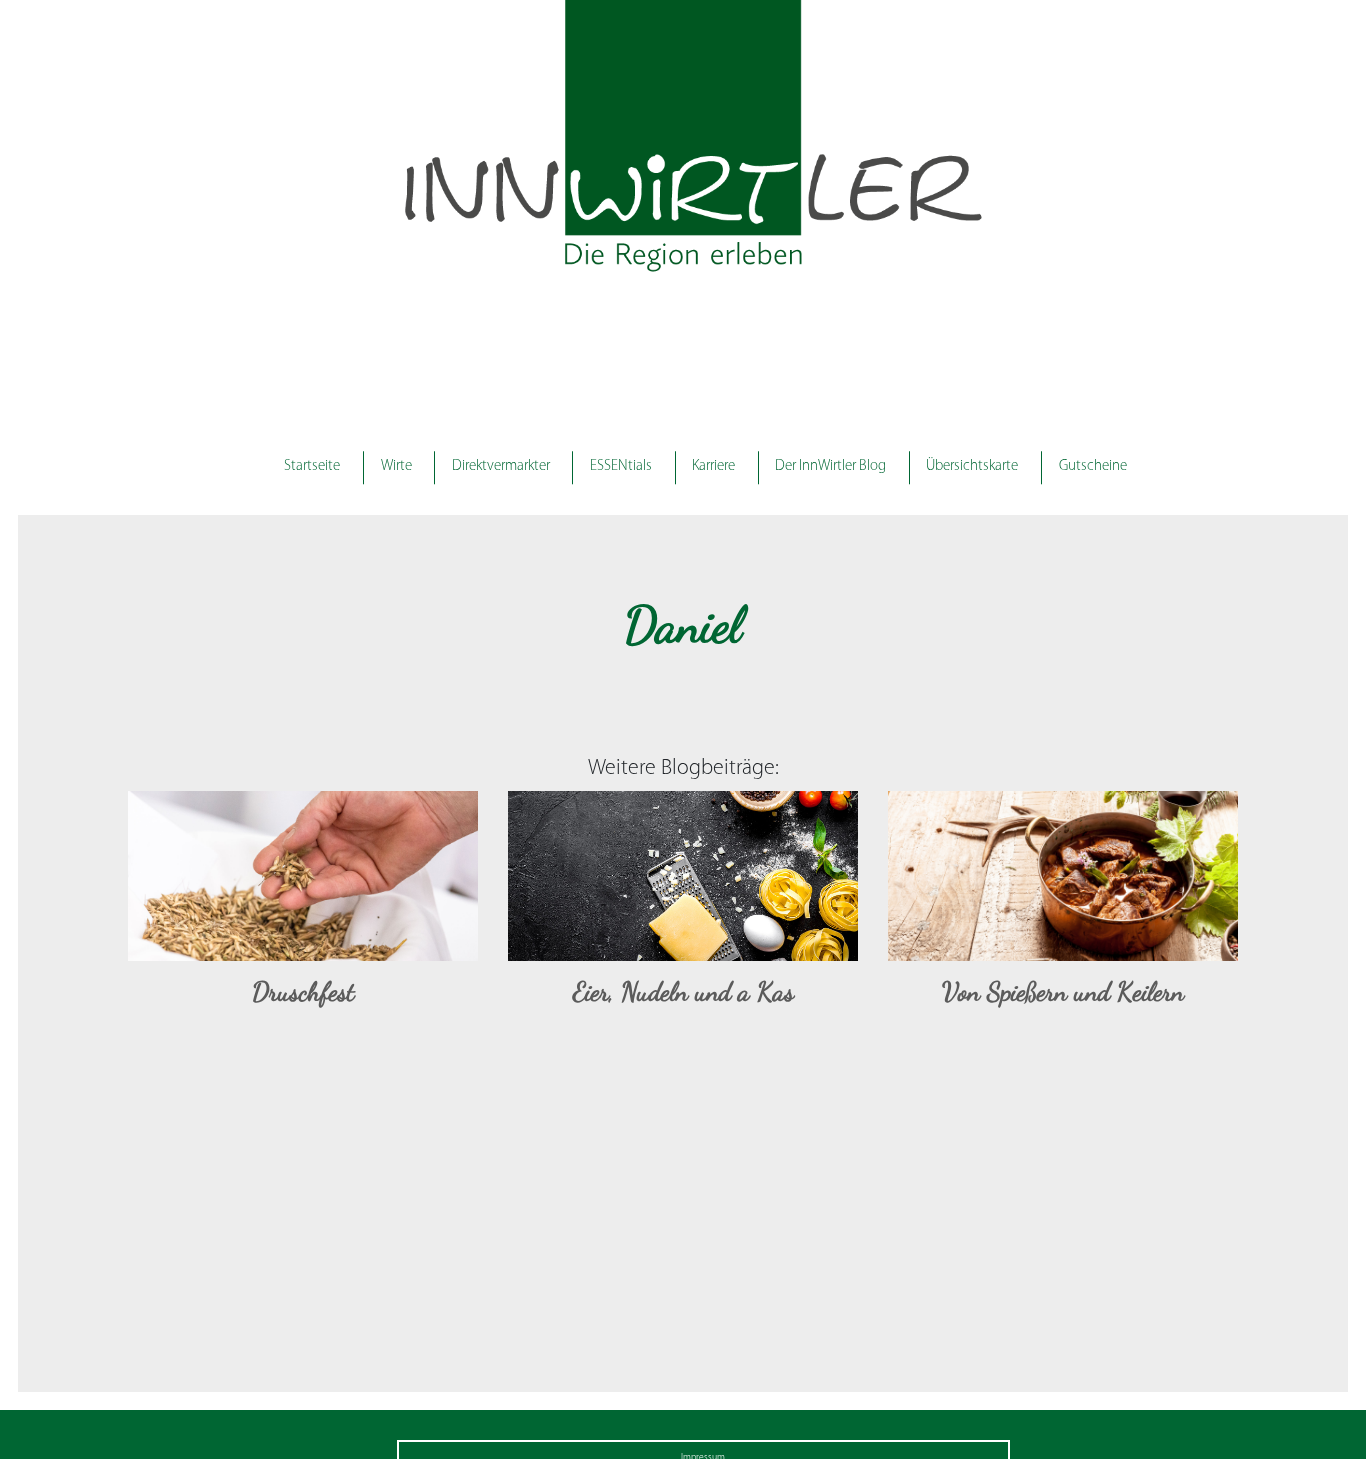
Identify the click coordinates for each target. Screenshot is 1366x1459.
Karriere (713, 466)
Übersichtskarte (972, 466)
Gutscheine (1093, 466)
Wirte (396, 466)
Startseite (312, 466)
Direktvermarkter (501, 466)
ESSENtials (621, 466)
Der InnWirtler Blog (830, 466)
